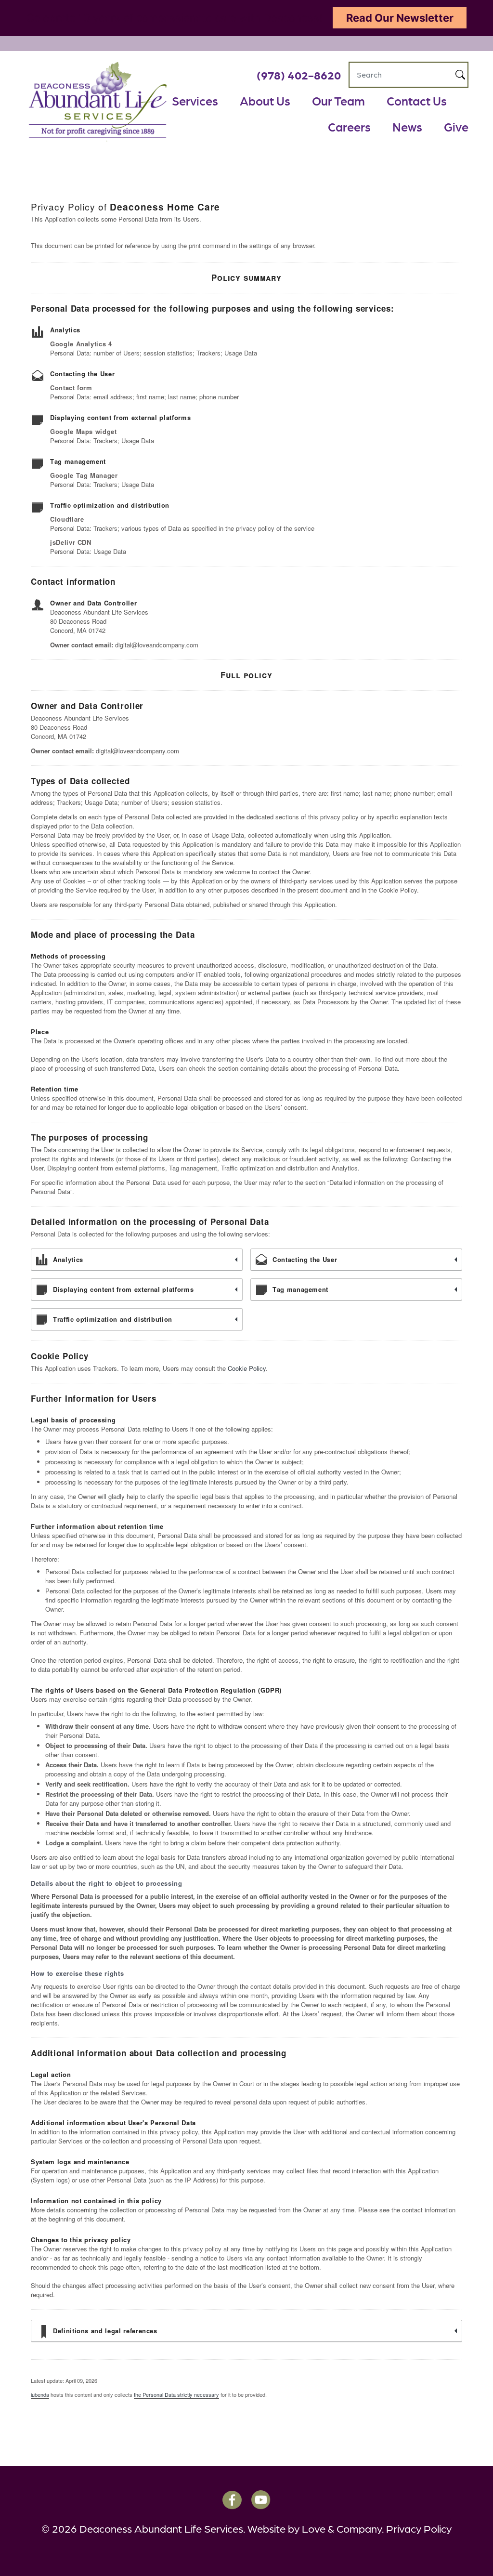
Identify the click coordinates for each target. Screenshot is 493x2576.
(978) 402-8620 (299, 74)
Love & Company (342, 2528)
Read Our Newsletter (400, 18)
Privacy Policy (419, 2528)
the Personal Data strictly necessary (176, 2394)
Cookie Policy (247, 1368)
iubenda (40, 2394)
